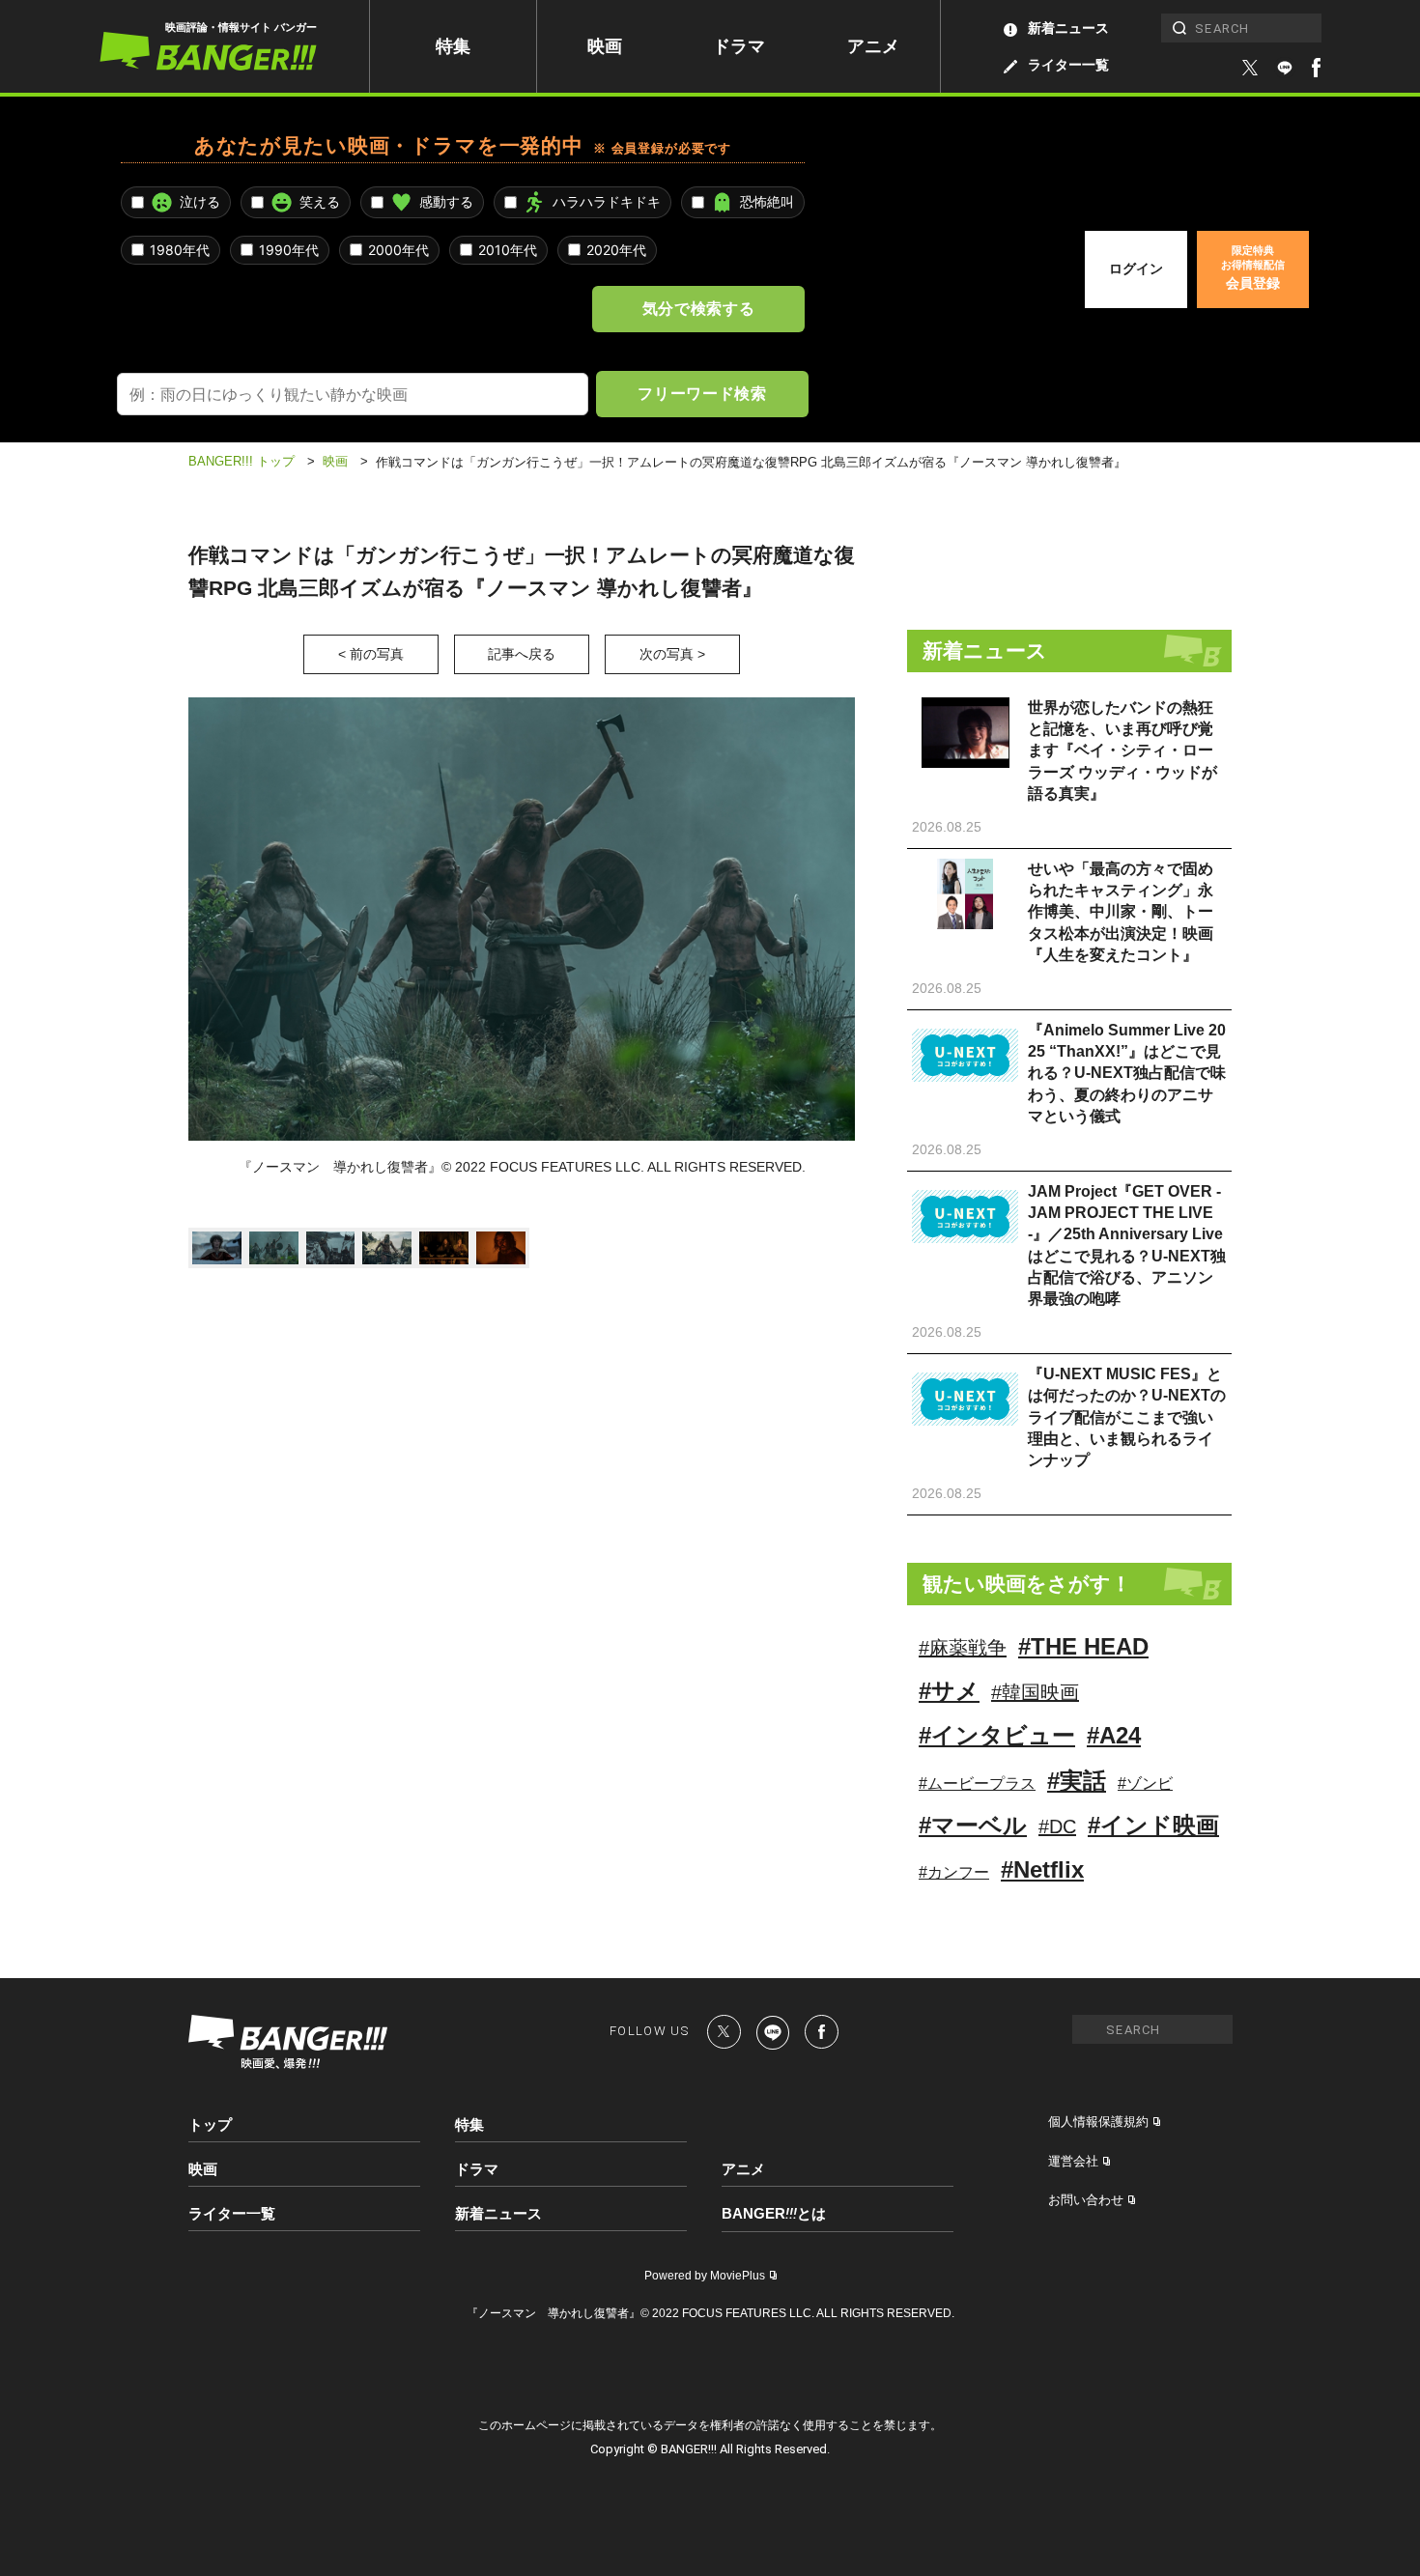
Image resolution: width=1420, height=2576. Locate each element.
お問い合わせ (1086, 2200)
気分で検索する (698, 308)
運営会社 (1073, 2161)
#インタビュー (997, 1735)
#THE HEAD (1083, 1646)
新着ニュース (1068, 28)
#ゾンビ (1145, 1783)
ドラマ (739, 46)
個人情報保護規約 (1098, 2122)
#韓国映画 (1035, 1692)
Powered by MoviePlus (705, 2276)
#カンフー (954, 1872)
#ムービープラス (977, 1783)
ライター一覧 (1068, 65)
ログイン (1136, 269)
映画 (605, 46)
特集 (453, 46)
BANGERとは (774, 2214)
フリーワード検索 (702, 393)
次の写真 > (672, 654)
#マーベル (973, 1825)
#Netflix (1042, 1869)
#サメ (949, 1691)
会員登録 (1253, 268)
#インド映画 (1153, 1825)
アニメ (873, 46)
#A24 (1114, 1735)
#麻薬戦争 (963, 1648)
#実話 (1077, 1781)
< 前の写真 (371, 654)
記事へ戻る (522, 654)
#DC (1057, 1826)
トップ (210, 2124)
